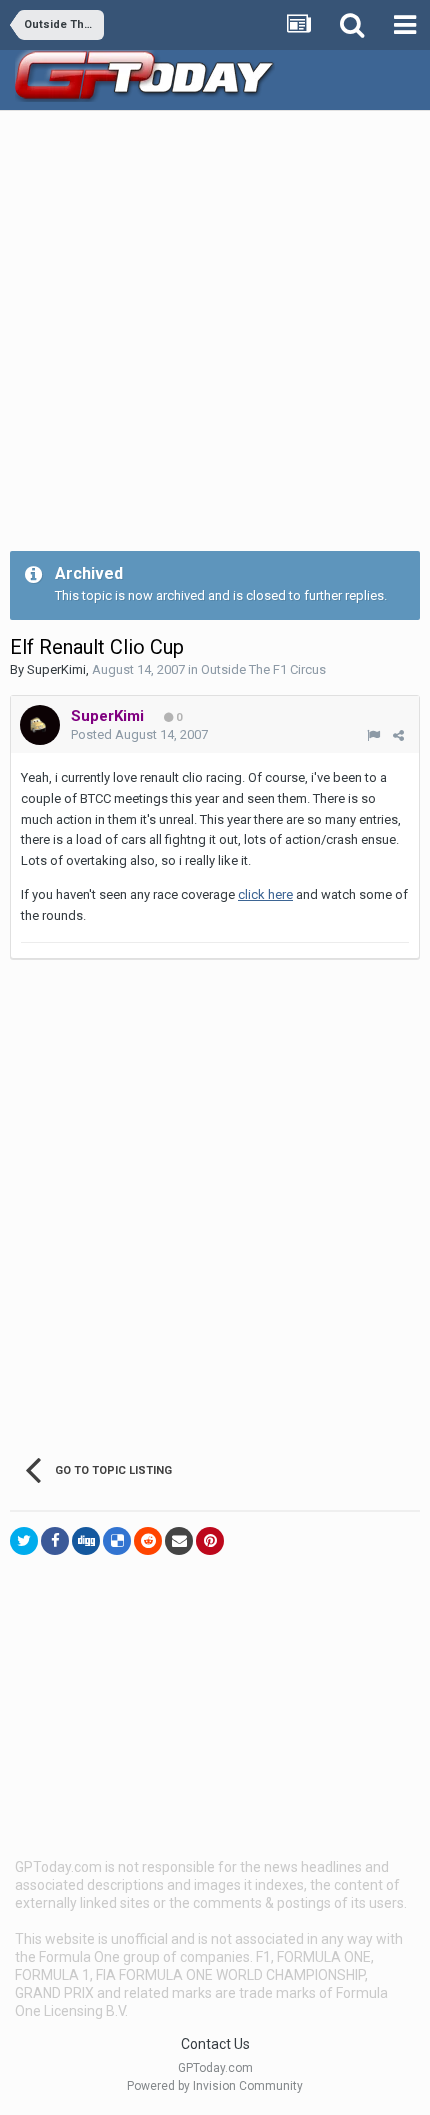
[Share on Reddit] (148, 1541)
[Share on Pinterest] (210, 1541)
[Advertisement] (215, 336)
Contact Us (215, 2044)
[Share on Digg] (86, 1541)
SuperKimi (56, 669)
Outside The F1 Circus (263, 669)
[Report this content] (373, 735)
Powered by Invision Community (215, 2086)
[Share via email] (179, 1541)
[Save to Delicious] (117, 1541)
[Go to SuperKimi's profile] (40, 725)
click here (265, 894)
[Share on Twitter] (24, 1541)
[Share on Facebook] (55, 1541)
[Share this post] (398, 735)
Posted (139, 734)
